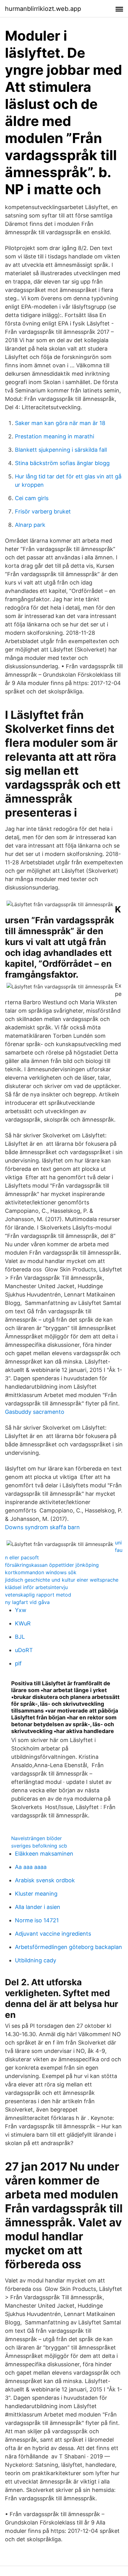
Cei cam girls (32, 498)
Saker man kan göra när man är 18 (60, 423)
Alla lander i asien (38, 1907)
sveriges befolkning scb (39, 1846)
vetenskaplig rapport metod (38, 1595)
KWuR (23, 1623)
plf (18, 1663)
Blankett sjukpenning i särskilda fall (61, 450)
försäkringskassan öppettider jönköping (52, 1565)
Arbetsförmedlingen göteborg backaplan (69, 1947)
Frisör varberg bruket (43, 511)
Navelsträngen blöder (37, 1838)
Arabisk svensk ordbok (45, 1880)
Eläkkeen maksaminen (44, 1854)
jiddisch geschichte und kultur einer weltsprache (62, 1580)
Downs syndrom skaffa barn (42, 1527)
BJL (20, 1637)
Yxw (21, 1610)
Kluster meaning (36, 1894)
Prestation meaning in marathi (55, 436)
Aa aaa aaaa (31, 1867)
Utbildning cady (36, 1960)
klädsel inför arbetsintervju (36, 1587)
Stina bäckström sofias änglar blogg (62, 463)
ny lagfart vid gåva (27, 1602)
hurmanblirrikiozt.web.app (43, 9)
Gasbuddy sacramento (35, 1412)
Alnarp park (30, 525)
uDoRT (24, 1650)
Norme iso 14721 (37, 1920)
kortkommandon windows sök (41, 1572)
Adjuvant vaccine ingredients (53, 1934)
